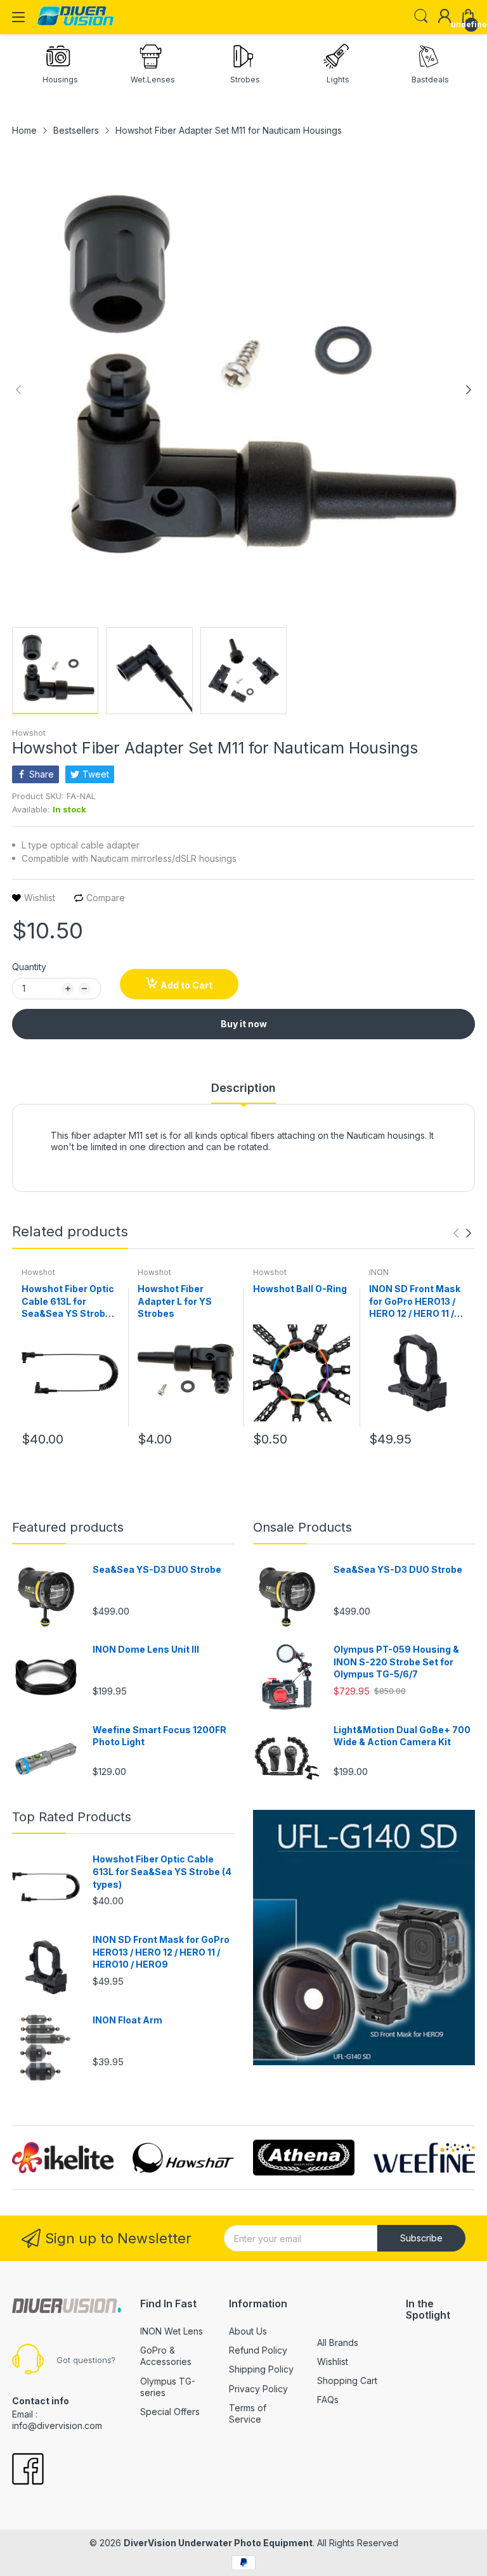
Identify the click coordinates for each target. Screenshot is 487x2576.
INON (379, 1272)
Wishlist (333, 2361)
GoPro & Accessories (166, 2356)
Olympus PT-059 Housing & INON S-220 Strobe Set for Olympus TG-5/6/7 (396, 1662)
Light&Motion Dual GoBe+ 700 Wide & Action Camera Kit (402, 1736)
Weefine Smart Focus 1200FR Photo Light (159, 1736)
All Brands (338, 2342)
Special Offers (170, 2412)
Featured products (68, 1527)
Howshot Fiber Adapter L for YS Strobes (175, 1301)
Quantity (29, 967)
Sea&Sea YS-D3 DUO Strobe (157, 1569)
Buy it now (244, 1024)
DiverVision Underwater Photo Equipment (218, 2543)
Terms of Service (248, 2413)
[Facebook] (28, 2470)
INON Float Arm (127, 2020)
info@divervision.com (57, 2425)
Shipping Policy (261, 2369)
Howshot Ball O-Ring (300, 1289)
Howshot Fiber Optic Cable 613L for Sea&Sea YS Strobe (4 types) (68, 1302)
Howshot (29, 733)
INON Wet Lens (172, 2331)
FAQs (328, 2400)
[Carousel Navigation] (462, 1233)
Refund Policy (258, 2350)
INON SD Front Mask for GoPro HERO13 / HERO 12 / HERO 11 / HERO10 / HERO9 (415, 1302)
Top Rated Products (72, 1817)
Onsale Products (302, 1527)
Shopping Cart (347, 2381)
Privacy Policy (258, 2389)
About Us (248, 2331)
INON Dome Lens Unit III (146, 1649)
